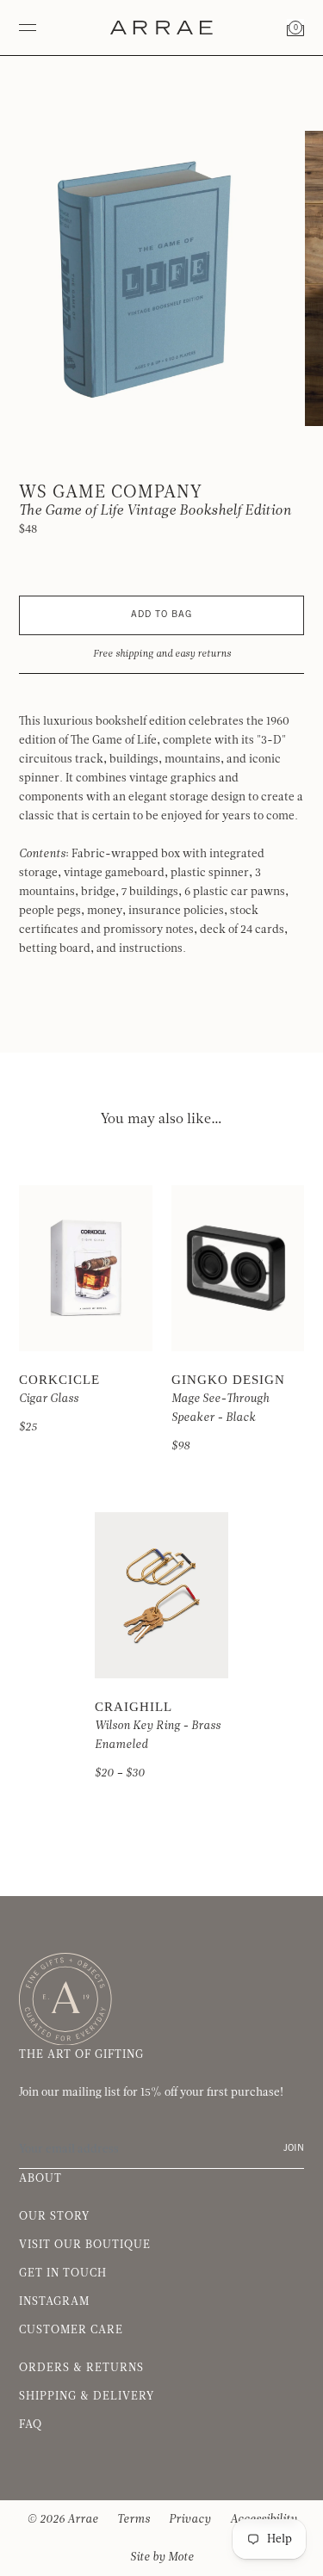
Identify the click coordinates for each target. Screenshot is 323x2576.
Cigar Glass (49, 1399)
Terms (134, 2519)
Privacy (190, 2519)
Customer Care (71, 2330)
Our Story (54, 2216)
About (40, 2178)
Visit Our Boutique (85, 2245)
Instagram (54, 2301)
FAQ (31, 2425)
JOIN (294, 2149)
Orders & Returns (81, 2368)
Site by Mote (162, 2557)
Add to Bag (161, 615)
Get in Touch (63, 2273)
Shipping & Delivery (87, 2396)
